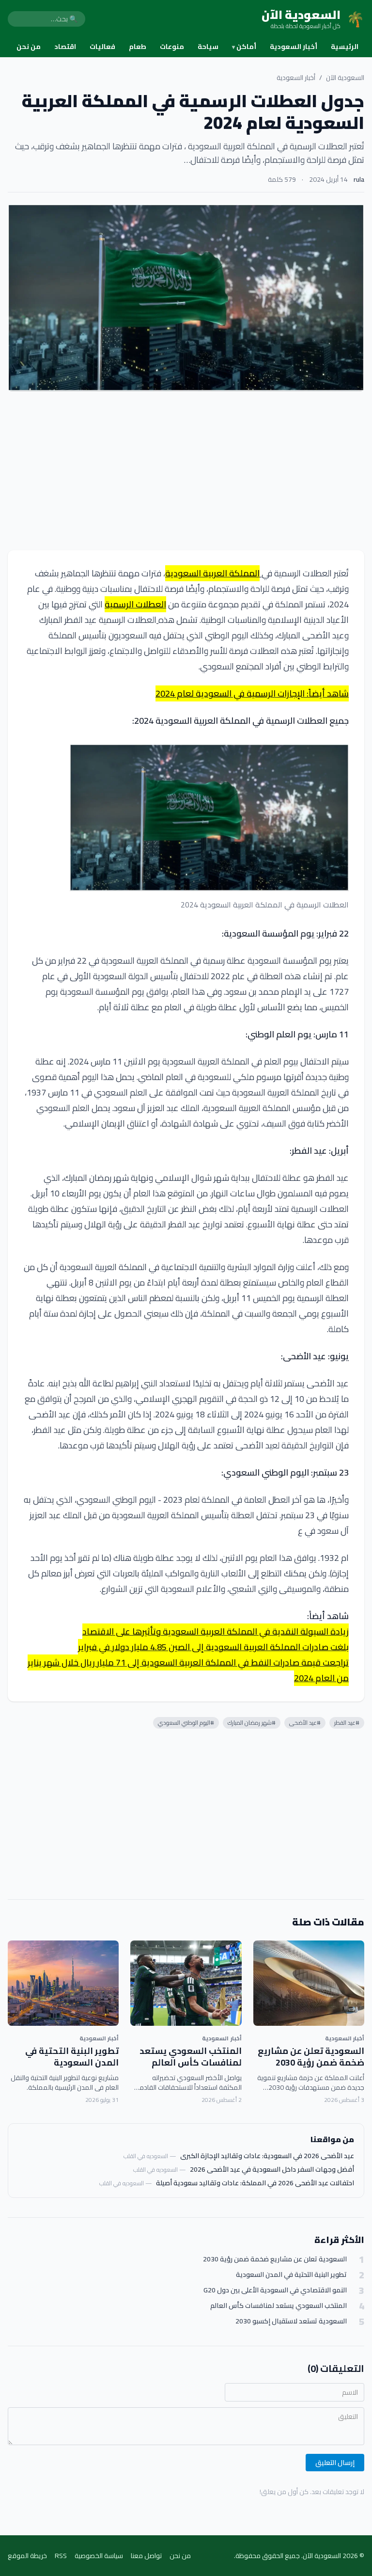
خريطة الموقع (27, 2556)
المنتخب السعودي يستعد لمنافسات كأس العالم (191, 2057)
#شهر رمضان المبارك (252, 1723)
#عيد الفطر (347, 1723)
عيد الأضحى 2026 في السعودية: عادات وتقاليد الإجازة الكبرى (267, 2156)
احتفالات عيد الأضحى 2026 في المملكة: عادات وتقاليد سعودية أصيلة (255, 2183)
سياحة (208, 47)
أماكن (244, 47)
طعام (138, 47)
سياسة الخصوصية (99, 2556)
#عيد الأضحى (305, 1723)
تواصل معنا (146, 2556)
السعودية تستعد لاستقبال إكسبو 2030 (291, 2321)
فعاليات (102, 47)
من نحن (29, 47)
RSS (61, 2556)
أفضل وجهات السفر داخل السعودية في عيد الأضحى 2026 (272, 2169)
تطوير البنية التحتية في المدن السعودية (72, 2057)
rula (359, 179)
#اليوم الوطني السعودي (186, 1723)
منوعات (172, 47)
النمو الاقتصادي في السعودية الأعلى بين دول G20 (275, 2290)
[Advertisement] (186, 471)
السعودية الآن (345, 78)
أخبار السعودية (294, 47)
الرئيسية (345, 47)
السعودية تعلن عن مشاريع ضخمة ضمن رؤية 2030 (311, 2057)
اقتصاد (65, 47)
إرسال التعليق (335, 2463)
